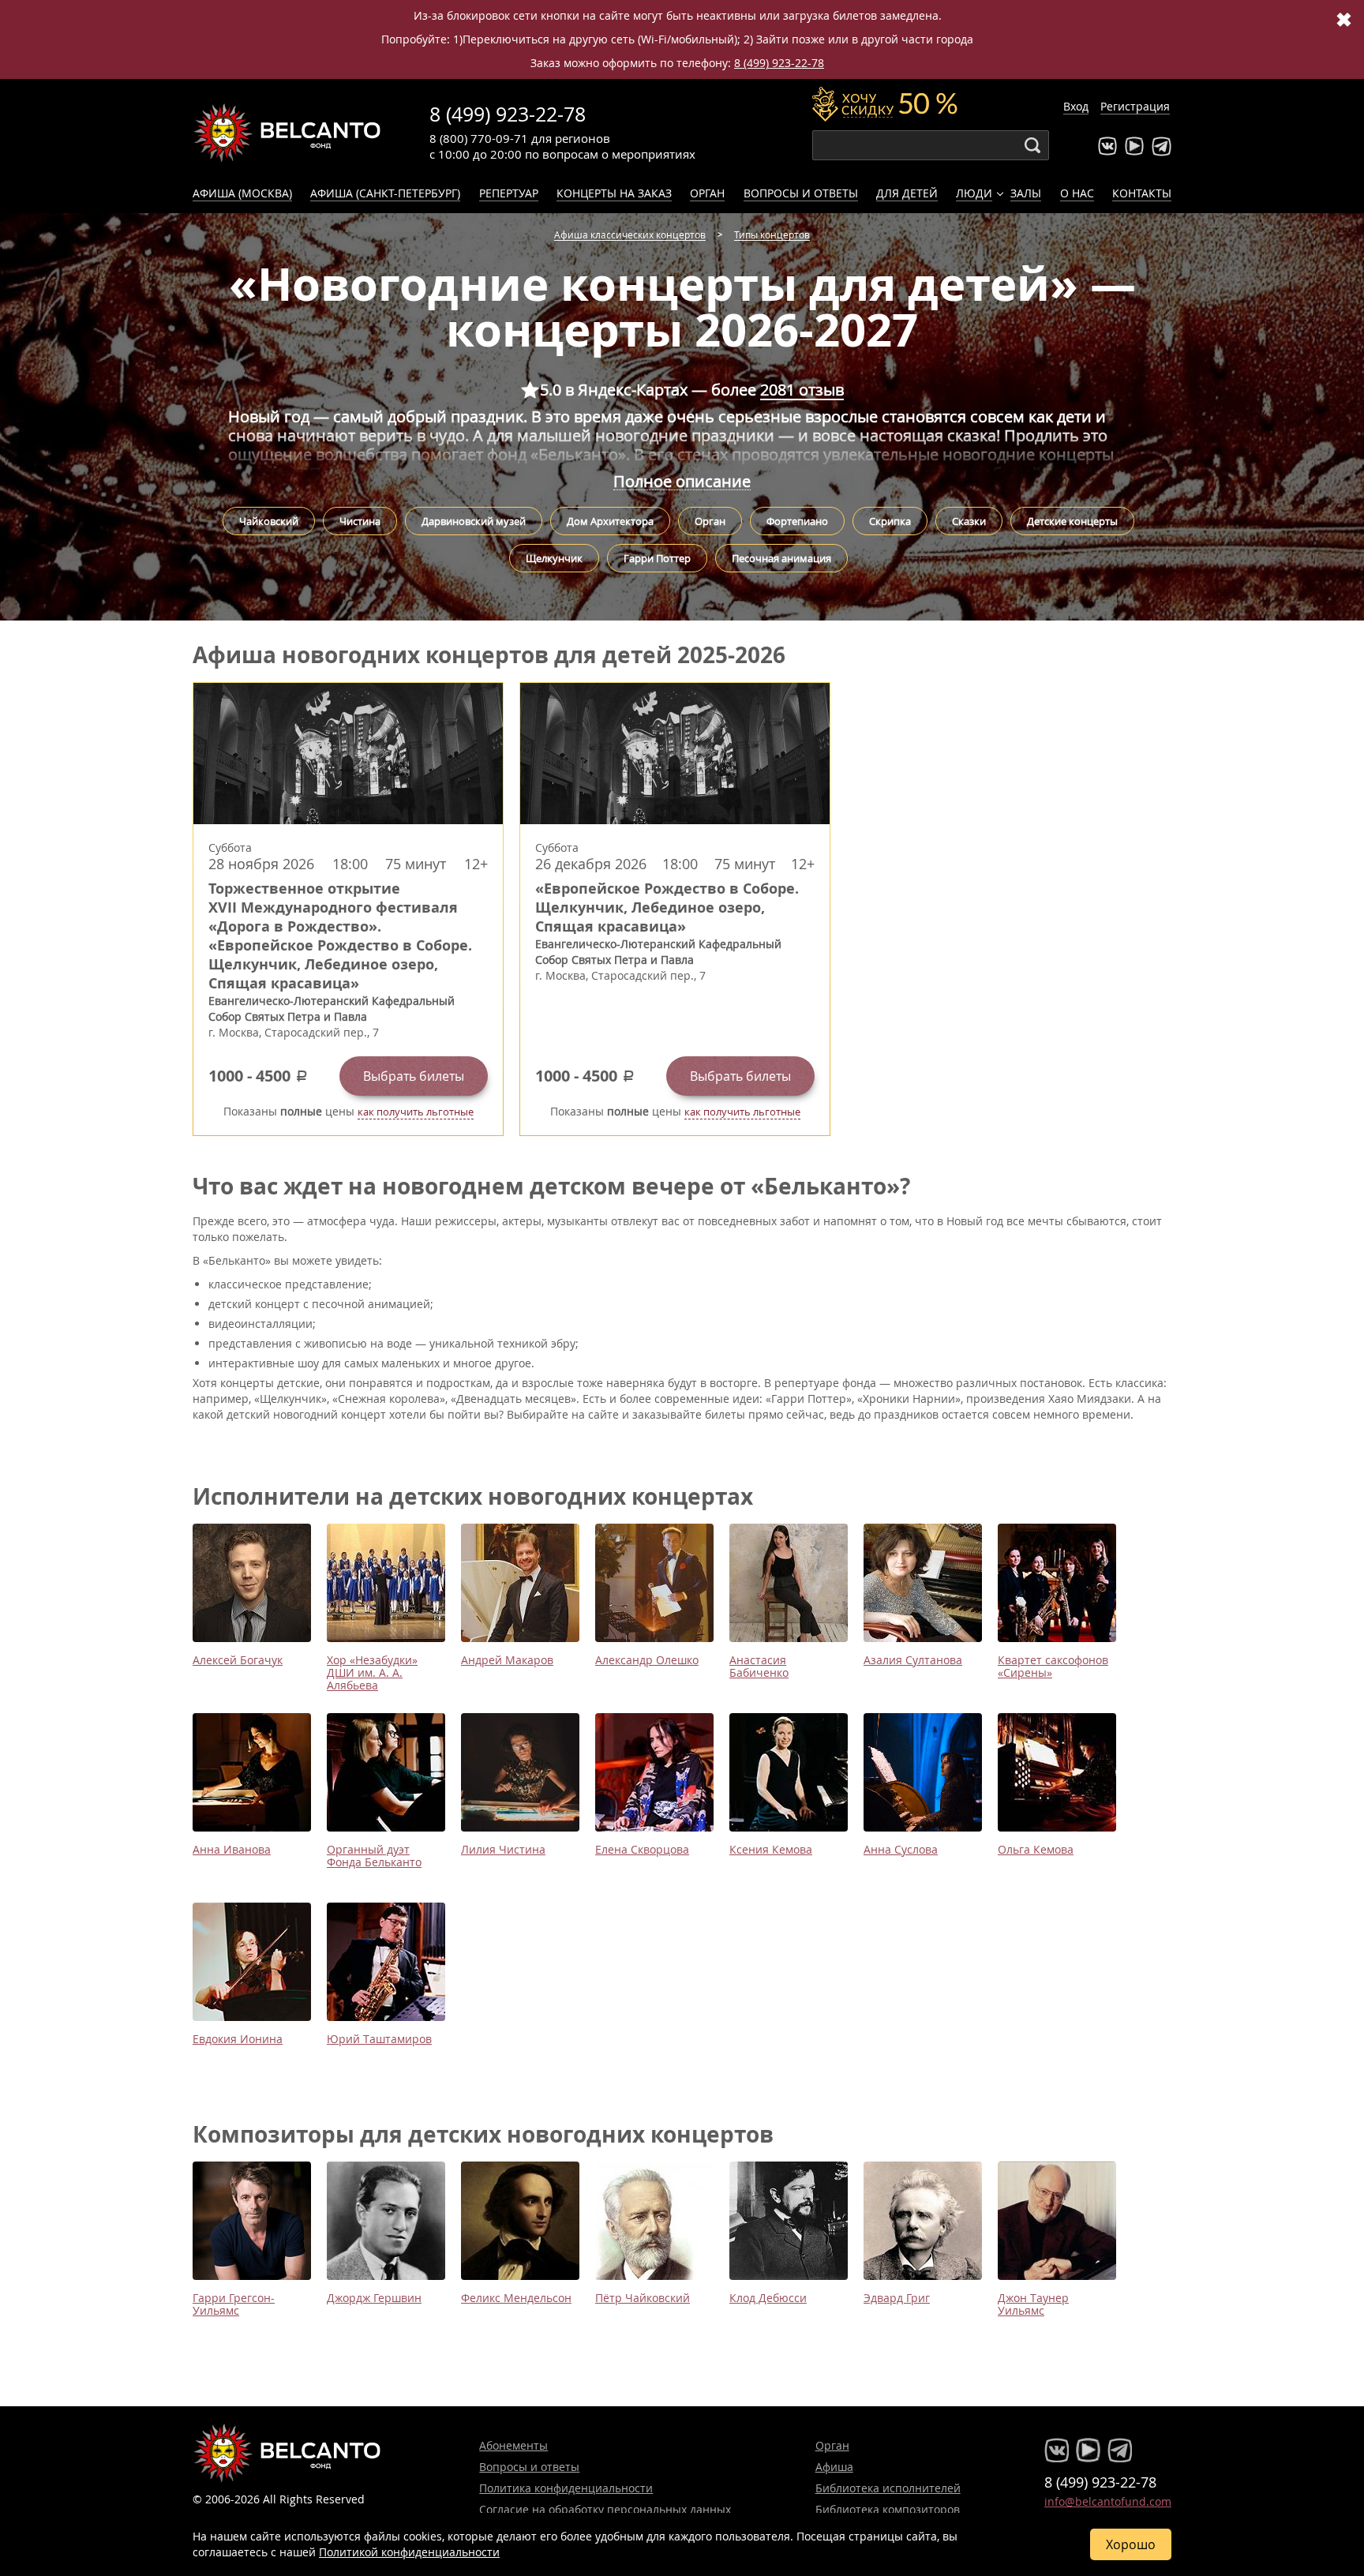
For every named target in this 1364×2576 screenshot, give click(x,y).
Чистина (360, 521)
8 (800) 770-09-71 (479, 138)
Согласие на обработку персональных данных (605, 2509)
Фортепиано (797, 521)
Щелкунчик (554, 558)
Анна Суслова (901, 1849)
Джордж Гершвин (374, 2298)
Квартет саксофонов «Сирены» (1053, 1666)
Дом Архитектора (610, 521)
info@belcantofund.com (1108, 2501)
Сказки (969, 521)
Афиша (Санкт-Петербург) (385, 193)
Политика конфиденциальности (566, 2488)
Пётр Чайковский (643, 2298)
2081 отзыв (802, 390)
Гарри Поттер (657, 558)
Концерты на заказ (614, 193)
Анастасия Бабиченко (759, 1666)
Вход (1076, 106)
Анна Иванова (232, 1849)
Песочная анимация (781, 558)
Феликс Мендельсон (516, 2298)
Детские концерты (1072, 521)
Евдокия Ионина (238, 2039)
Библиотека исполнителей (888, 2488)
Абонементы (513, 2445)
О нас (1077, 193)
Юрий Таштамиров (379, 2039)
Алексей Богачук (238, 1660)
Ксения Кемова (771, 1849)
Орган (707, 193)
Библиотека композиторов (888, 2509)
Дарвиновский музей (474, 521)
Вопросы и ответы (801, 193)
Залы (1026, 193)
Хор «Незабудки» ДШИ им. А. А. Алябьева (372, 1672)
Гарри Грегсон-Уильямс (234, 2304)
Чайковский (269, 521)
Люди (974, 193)
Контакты (1142, 193)
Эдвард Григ (897, 2298)
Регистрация (1135, 106)
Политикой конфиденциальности (409, 2552)
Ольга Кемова (1036, 1849)
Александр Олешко (647, 1660)
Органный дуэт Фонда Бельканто (374, 1856)
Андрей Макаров (507, 1660)
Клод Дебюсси (768, 2298)
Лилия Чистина (503, 1849)
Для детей (907, 193)
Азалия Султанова (913, 1660)
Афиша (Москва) (242, 193)
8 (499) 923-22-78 (779, 63)
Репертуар (509, 193)
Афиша (834, 2467)
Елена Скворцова (642, 1849)
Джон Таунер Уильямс (1033, 2304)
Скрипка (890, 521)
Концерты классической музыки (287, 133)
